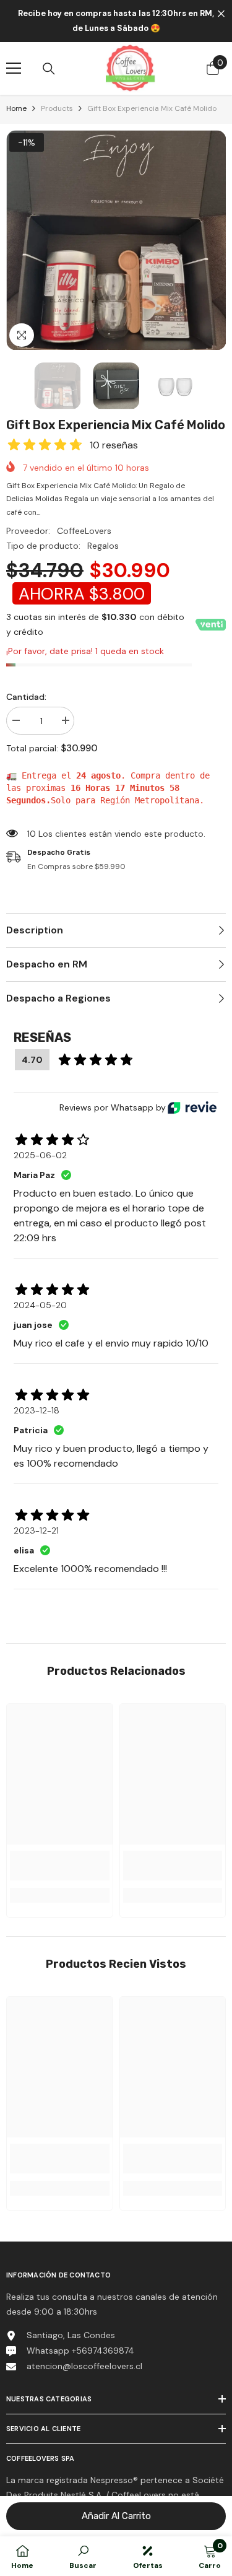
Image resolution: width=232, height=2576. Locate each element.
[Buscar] (49, 69)
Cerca (221, 14)
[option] (116, 240)
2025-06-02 (40, 1155)
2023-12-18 (37, 1410)
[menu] (14, 68)
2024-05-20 (40, 1305)
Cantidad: (26, 697)
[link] (60, 1866)
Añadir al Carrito (116, 2516)
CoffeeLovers (84, 531)
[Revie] (192, 1107)
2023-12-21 (36, 1530)
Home (16, 108)
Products (57, 108)
